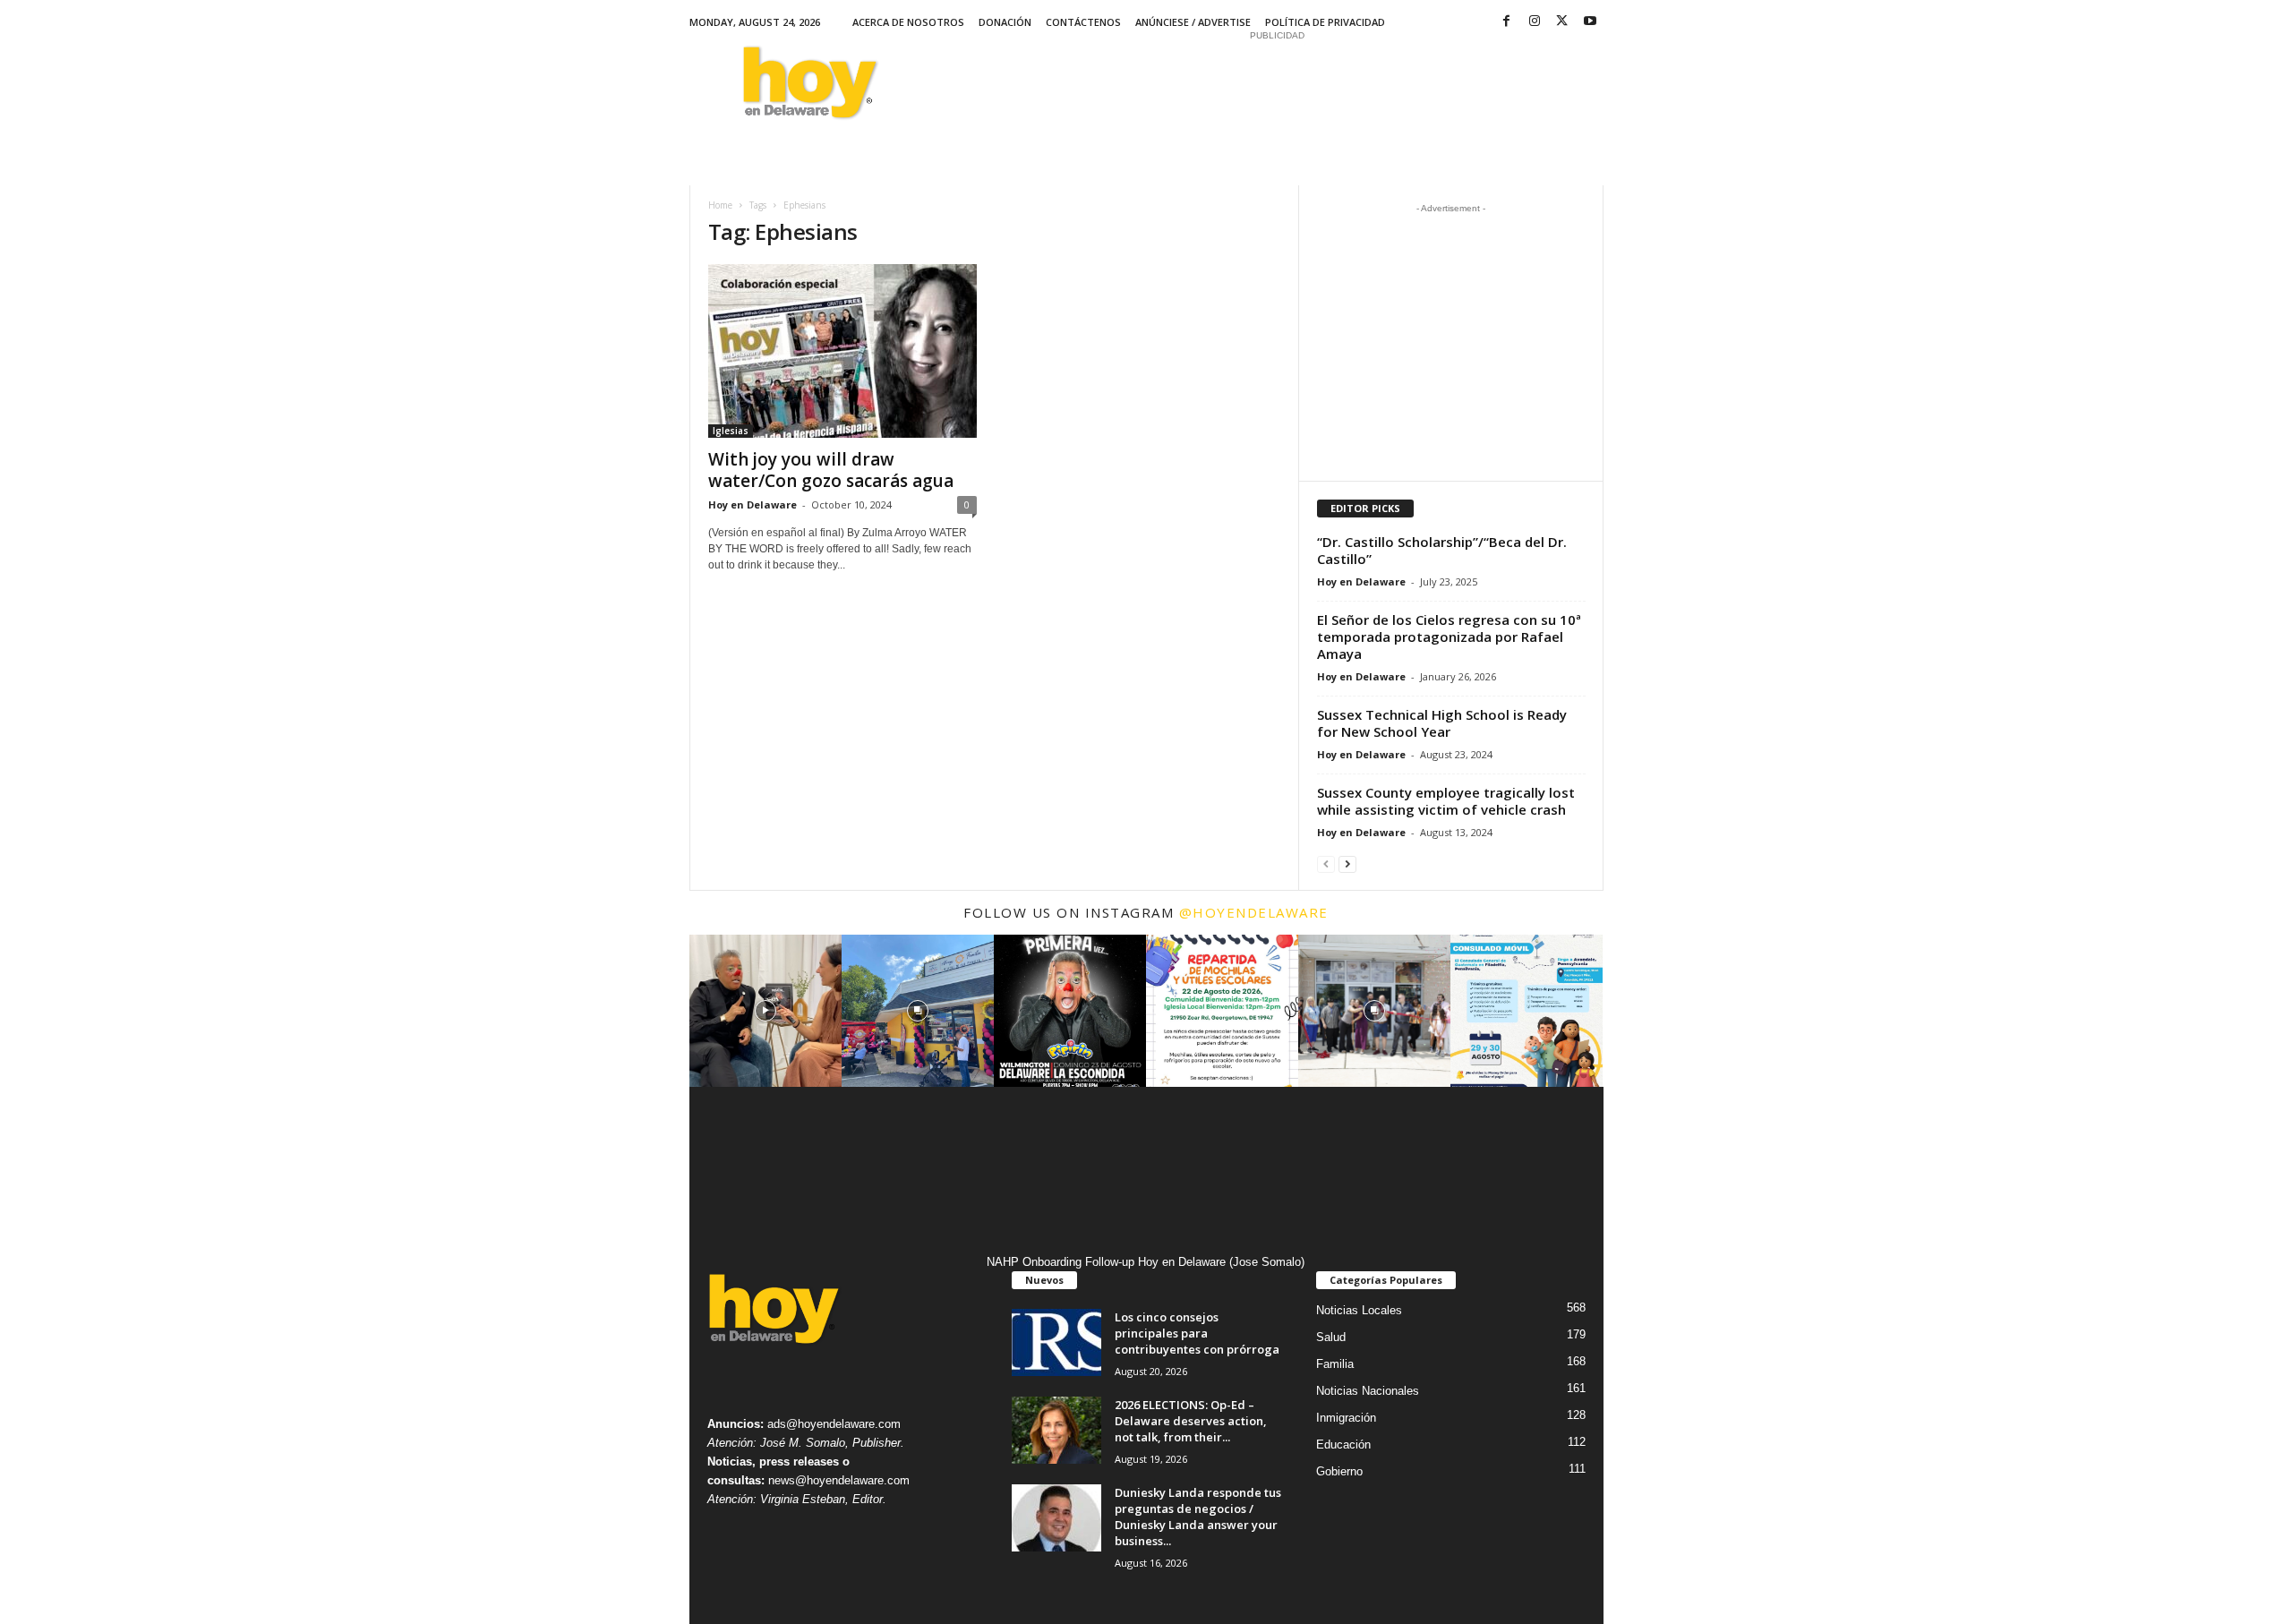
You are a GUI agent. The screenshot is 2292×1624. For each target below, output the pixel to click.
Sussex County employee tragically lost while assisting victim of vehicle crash (1446, 801)
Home (720, 205)
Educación (1343, 1445)
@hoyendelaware (1254, 912)
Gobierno (1339, 1471)
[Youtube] (1590, 22)
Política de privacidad (1325, 22)
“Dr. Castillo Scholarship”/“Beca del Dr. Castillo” (1442, 550)
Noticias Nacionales (1368, 1391)
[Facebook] (1507, 22)
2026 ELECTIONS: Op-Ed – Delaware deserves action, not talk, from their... (1191, 1421)
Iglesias (731, 431)
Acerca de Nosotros (908, 22)
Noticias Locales (1359, 1310)
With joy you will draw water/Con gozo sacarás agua (831, 470)
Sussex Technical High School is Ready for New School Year (1442, 723)
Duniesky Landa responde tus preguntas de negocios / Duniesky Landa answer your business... (1198, 1517)
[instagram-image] (765, 1011)
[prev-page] (1326, 863)
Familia (1335, 1364)
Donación (1005, 22)
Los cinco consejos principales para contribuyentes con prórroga (1197, 1333)
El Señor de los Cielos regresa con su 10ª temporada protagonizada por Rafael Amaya (1449, 637)
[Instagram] (1535, 22)
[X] (1562, 22)
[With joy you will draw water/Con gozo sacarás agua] (842, 351)
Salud (1331, 1337)
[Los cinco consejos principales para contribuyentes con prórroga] (1056, 1342)
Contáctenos (1083, 22)
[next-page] (1347, 863)
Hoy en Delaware (753, 504)
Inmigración (1346, 1418)
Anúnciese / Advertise (1193, 22)
